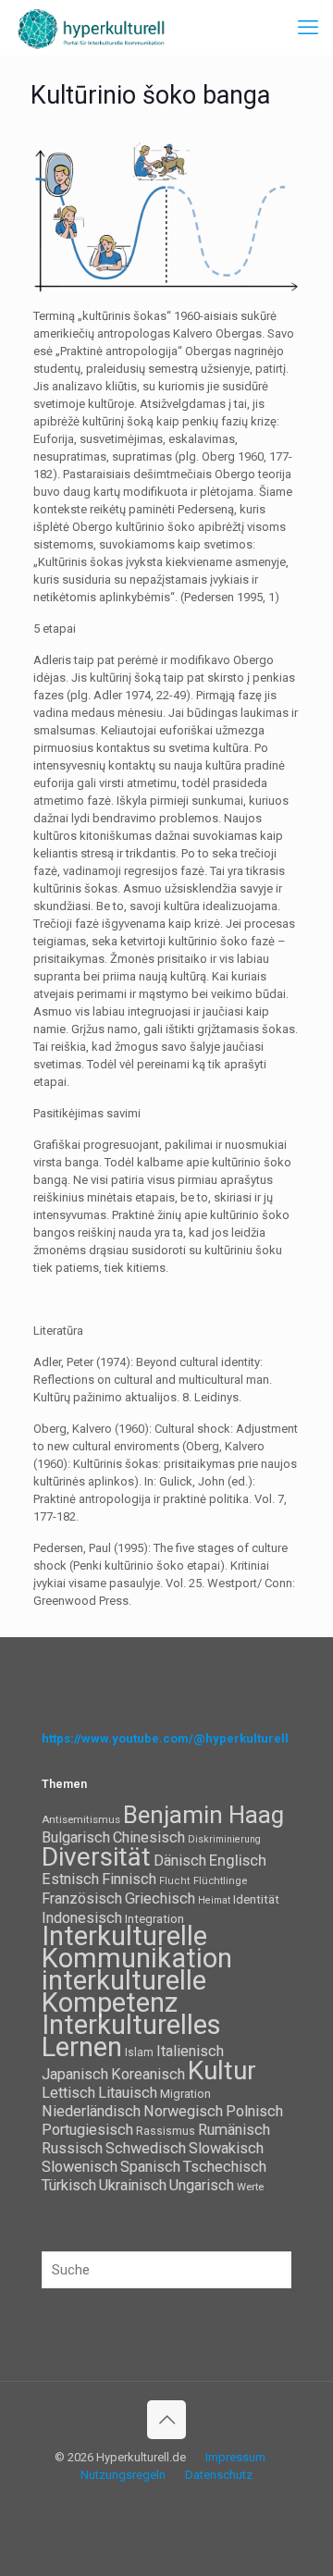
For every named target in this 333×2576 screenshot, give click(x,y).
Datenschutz (219, 2475)
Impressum (235, 2457)
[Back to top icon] (166, 2420)
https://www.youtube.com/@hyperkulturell (165, 1738)
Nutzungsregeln (123, 2475)
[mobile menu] (308, 28)
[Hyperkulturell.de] (92, 28)
